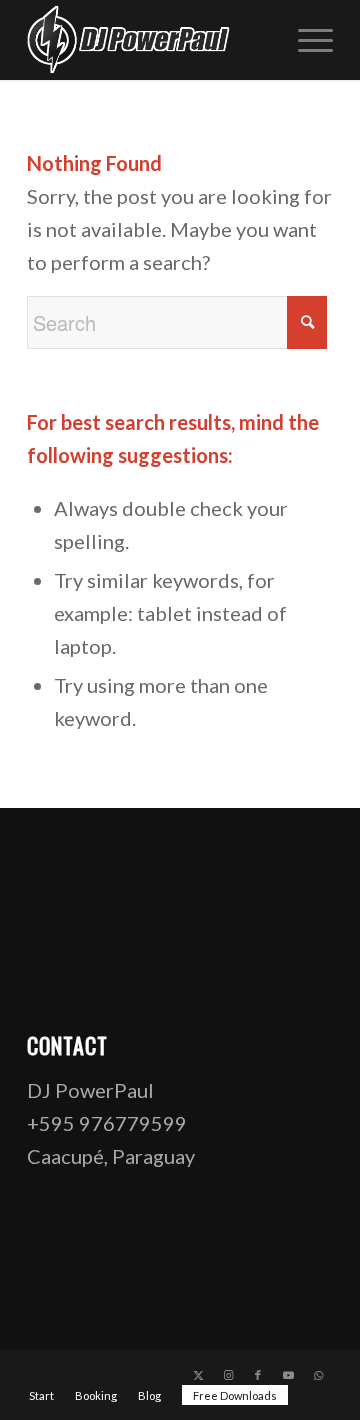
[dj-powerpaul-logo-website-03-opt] (149, 40)
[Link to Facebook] (258, 1375)
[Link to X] (198, 1375)
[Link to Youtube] (288, 1375)
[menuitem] (305, 40)
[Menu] (305, 40)
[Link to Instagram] (228, 1375)
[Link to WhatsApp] (318, 1375)
